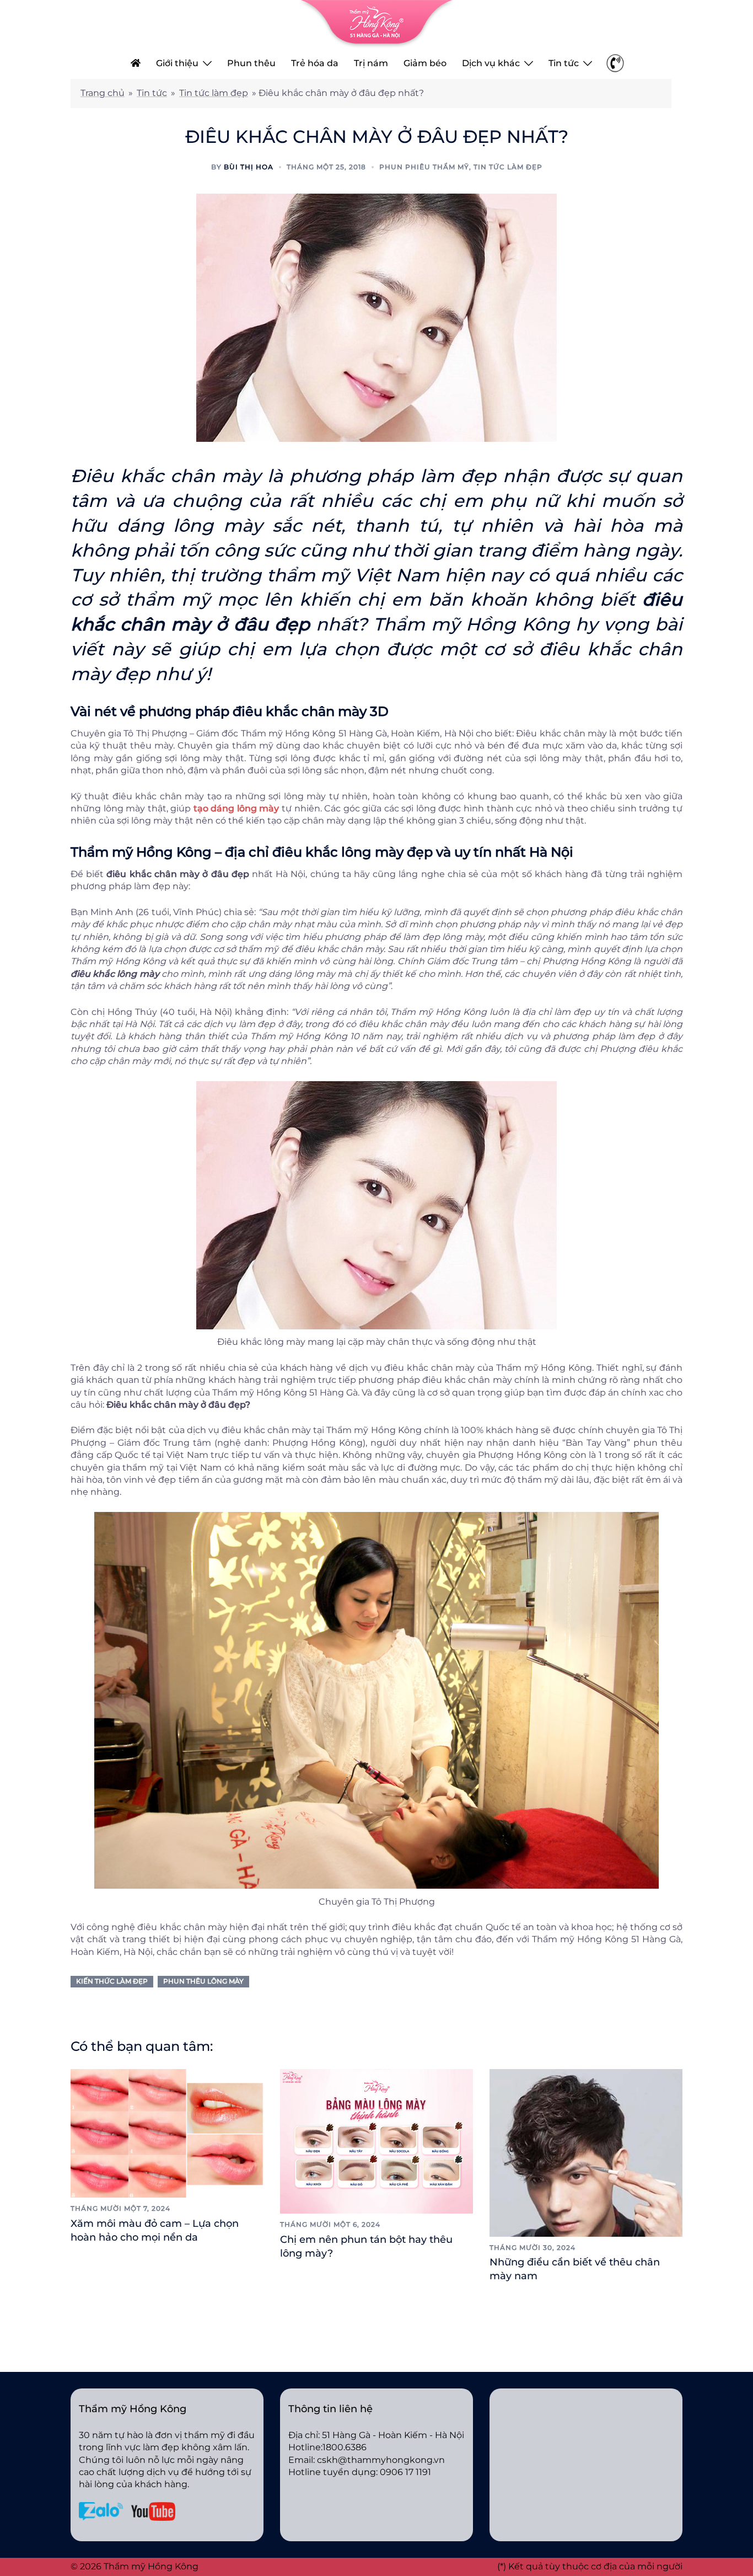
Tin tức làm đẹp (214, 93)
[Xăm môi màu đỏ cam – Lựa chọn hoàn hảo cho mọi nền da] (167, 2132)
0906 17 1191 (405, 2472)
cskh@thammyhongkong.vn (381, 2460)
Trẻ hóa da (315, 63)
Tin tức (564, 63)
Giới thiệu (177, 63)
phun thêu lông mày (203, 1981)
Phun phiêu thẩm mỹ (424, 167)
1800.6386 (345, 2447)
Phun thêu (251, 63)
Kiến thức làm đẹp (112, 1981)
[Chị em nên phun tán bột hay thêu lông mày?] (376, 2141)
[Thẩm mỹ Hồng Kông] (376, 23)
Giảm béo (425, 63)
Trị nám (371, 63)
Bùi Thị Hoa (249, 167)
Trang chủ (103, 93)
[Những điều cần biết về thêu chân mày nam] (586, 2152)
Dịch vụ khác (491, 63)
